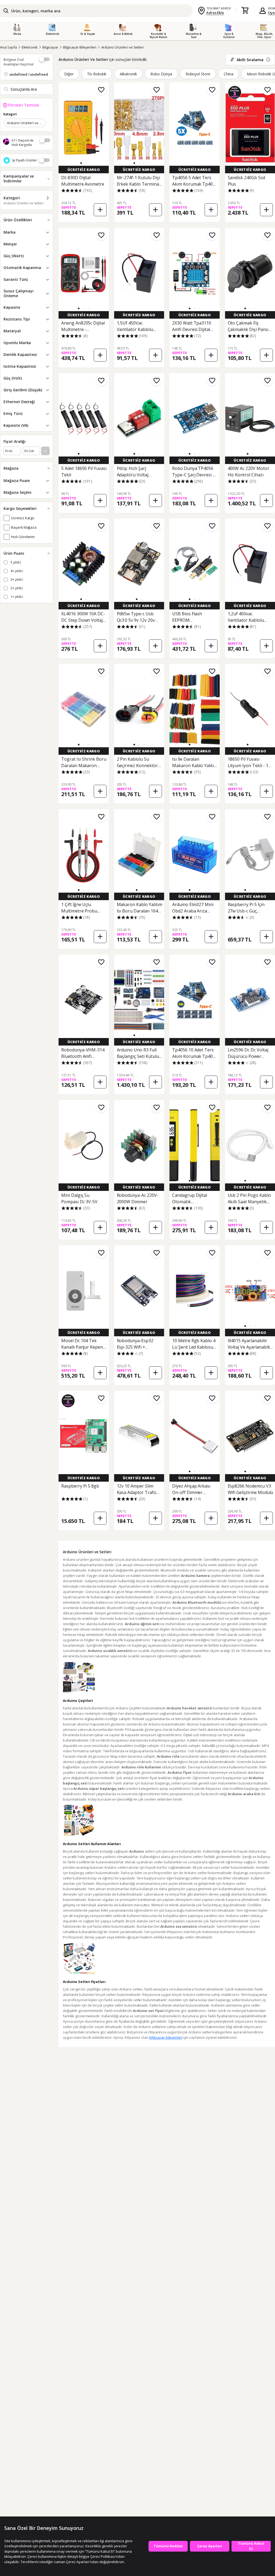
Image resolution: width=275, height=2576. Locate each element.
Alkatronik (128, 74)
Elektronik (30, 47)
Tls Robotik (97, 74)
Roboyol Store (198, 74)
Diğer (69, 74)
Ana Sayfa (8, 47)
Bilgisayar (50, 47)
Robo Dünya (161, 74)
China (229, 74)
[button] (81, 163)
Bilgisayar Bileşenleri (80, 47)
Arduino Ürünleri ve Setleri (123, 47)
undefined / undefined (29, 74)
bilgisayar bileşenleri (166, 2037)
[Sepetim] (245, 11)
